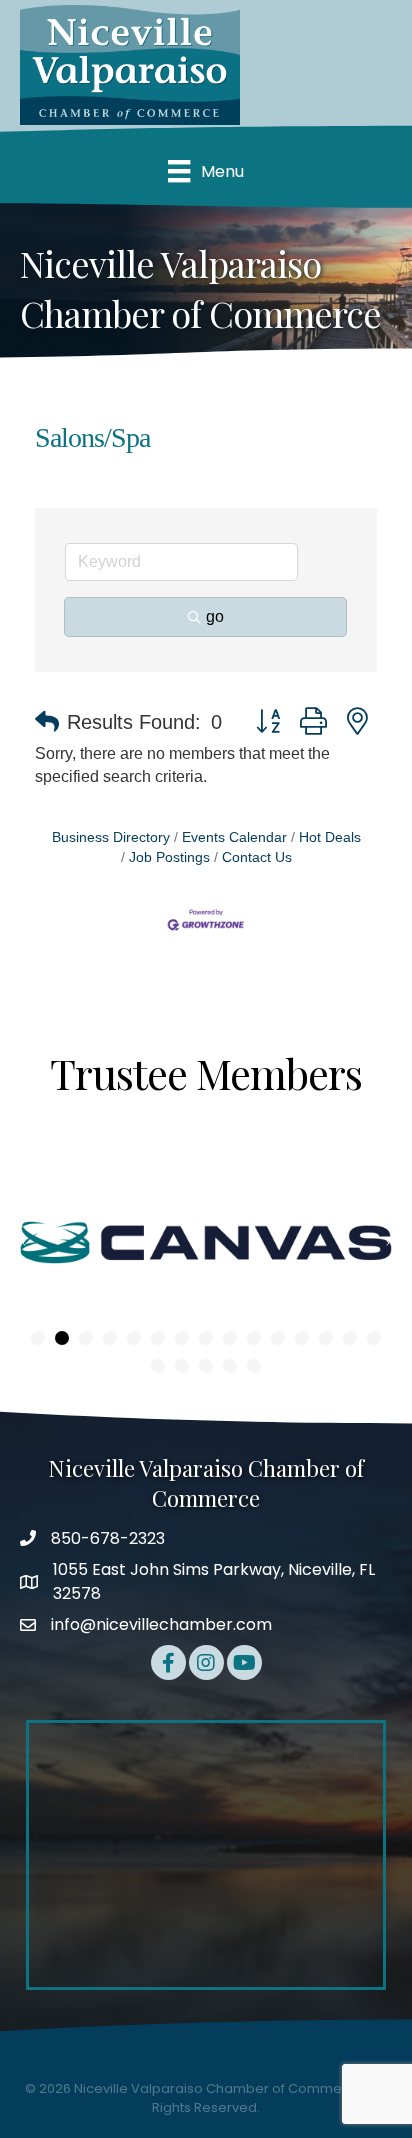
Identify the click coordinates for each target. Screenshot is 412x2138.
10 (254, 1338)
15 (374, 1338)
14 (350, 1338)
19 (230, 1366)
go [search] (215, 616)
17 (182, 1366)
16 (158, 1366)
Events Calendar (234, 837)
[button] (47, 722)
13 (326, 1338)
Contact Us (257, 857)
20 (254, 1366)
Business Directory (111, 837)
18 (206, 1366)
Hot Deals (330, 837)
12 (302, 1338)
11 (278, 1338)
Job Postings (169, 857)
